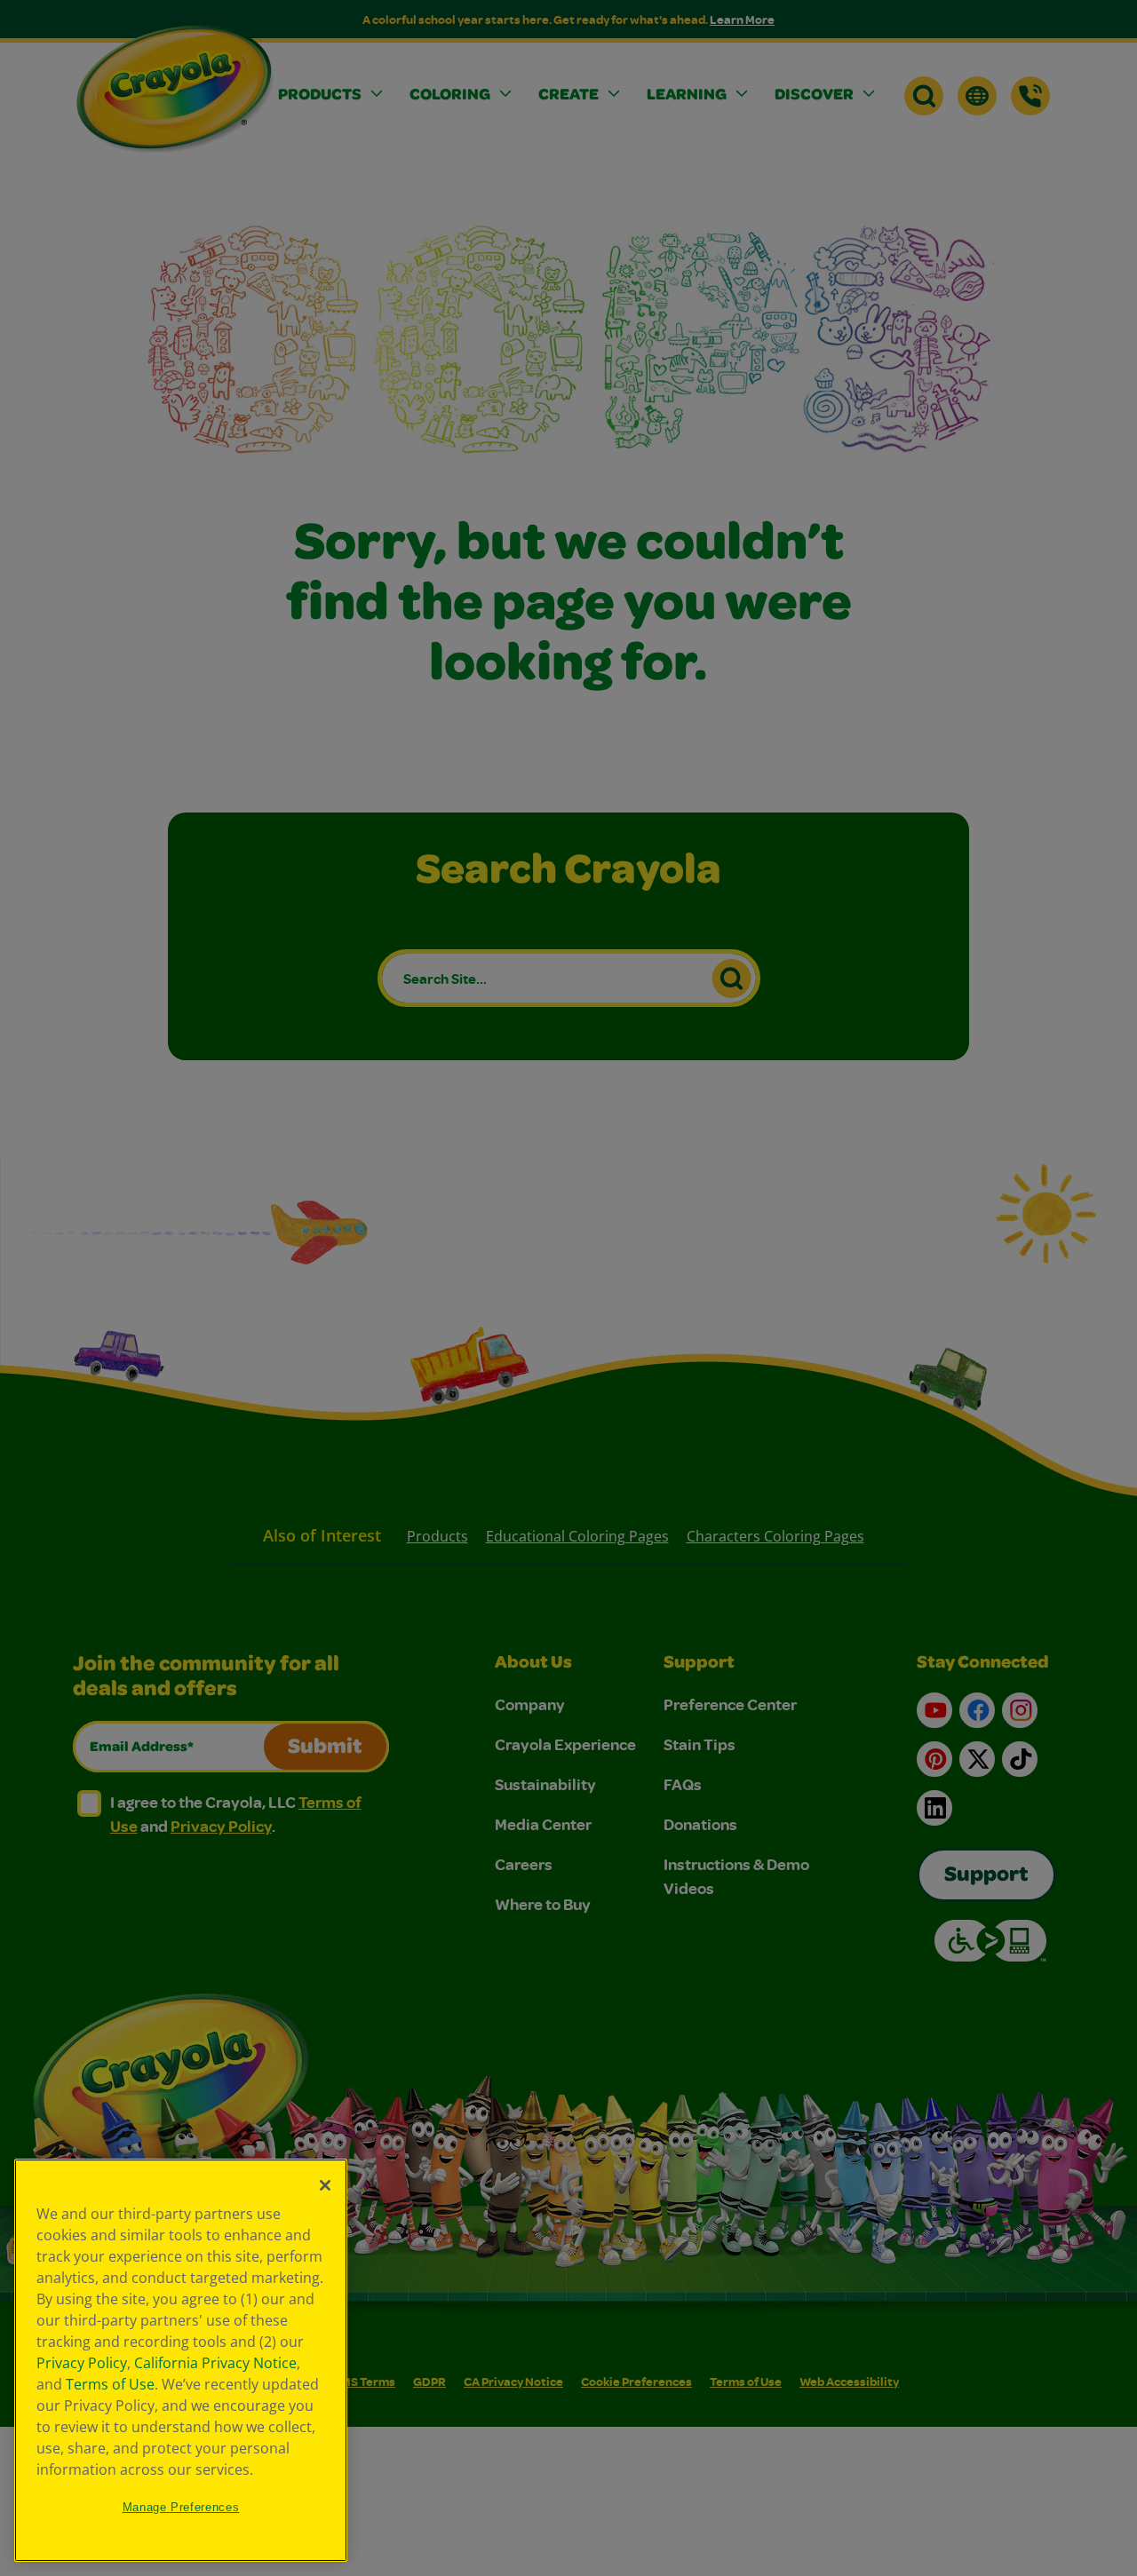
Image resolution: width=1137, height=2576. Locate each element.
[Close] (325, 2185)
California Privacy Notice (215, 2363)
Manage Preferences (181, 2507)
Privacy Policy (82, 2363)
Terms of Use (110, 2384)
